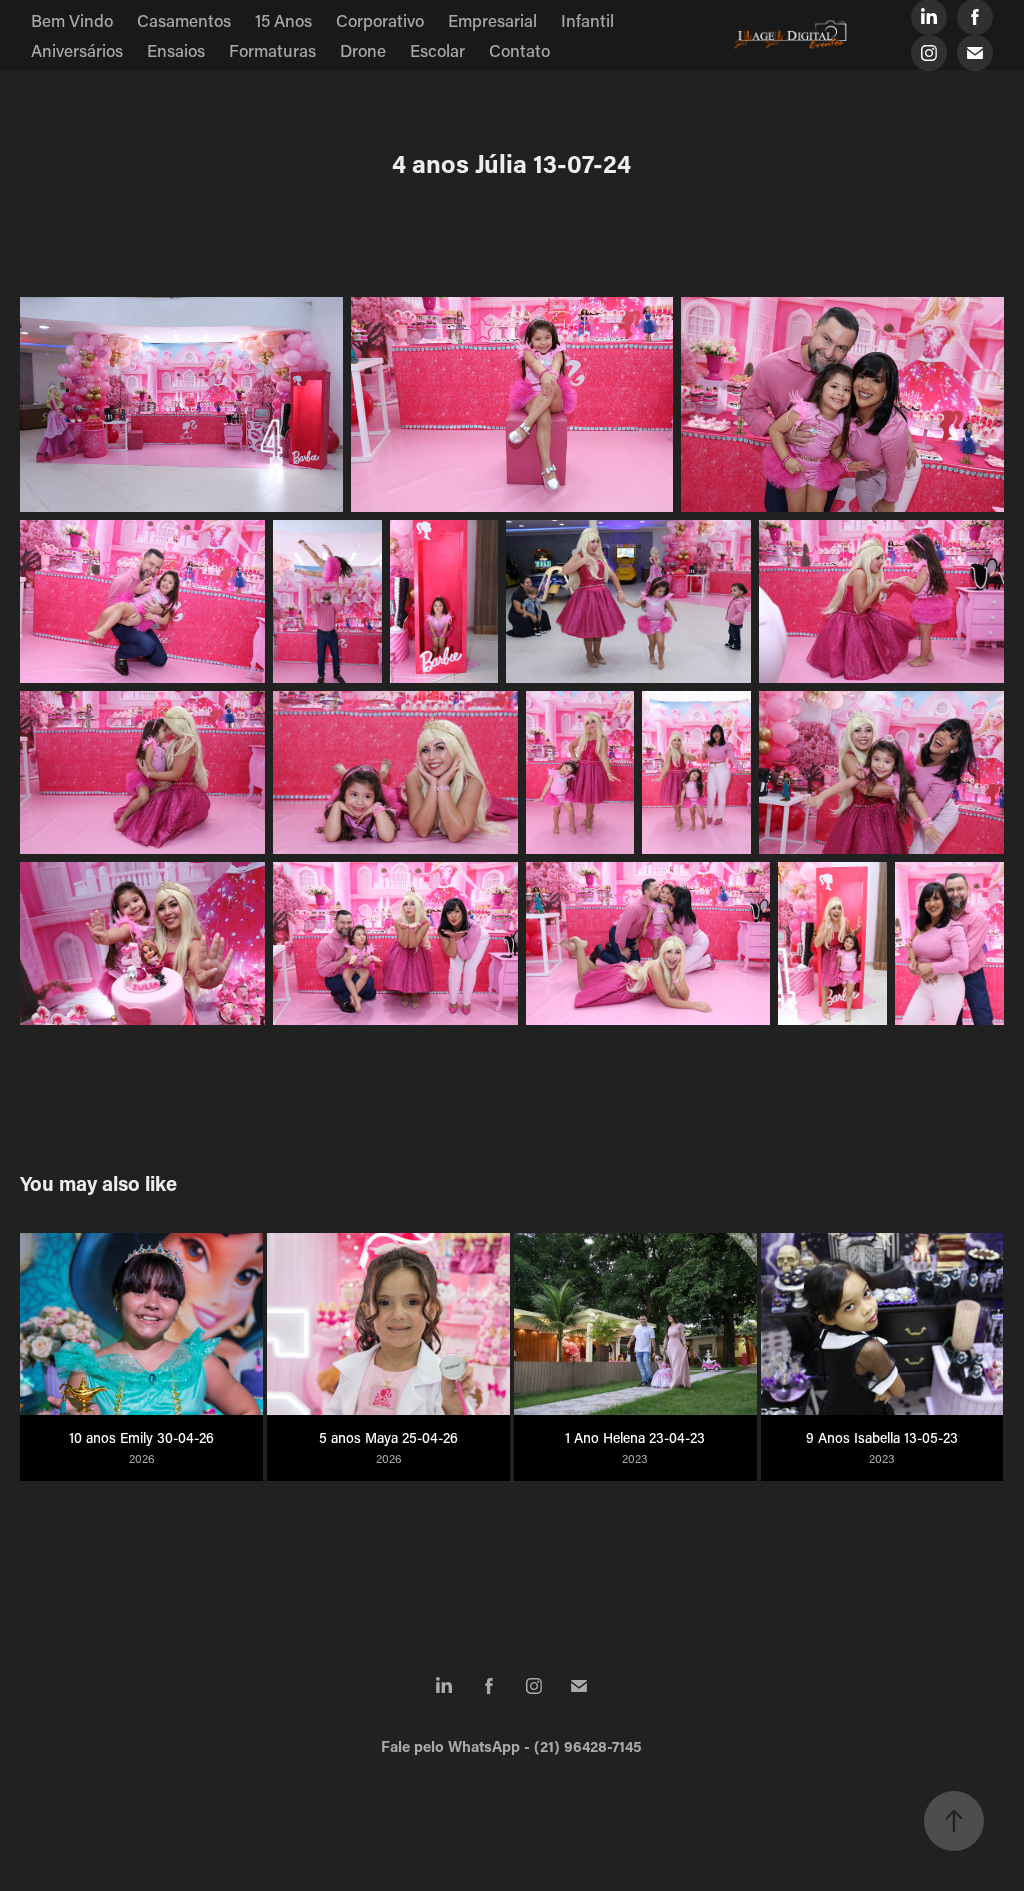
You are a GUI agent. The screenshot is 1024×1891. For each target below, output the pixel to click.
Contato (519, 50)
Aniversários (77, 50)
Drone (363, 50)
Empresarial (492, 20)
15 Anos (283, 20)
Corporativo (380, 20)
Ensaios (176, 50)
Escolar (437, 50)
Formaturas (272, 50)
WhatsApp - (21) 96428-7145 (545, 1746)
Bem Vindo (72, 20)
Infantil (587, 20)
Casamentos (184, 20)
